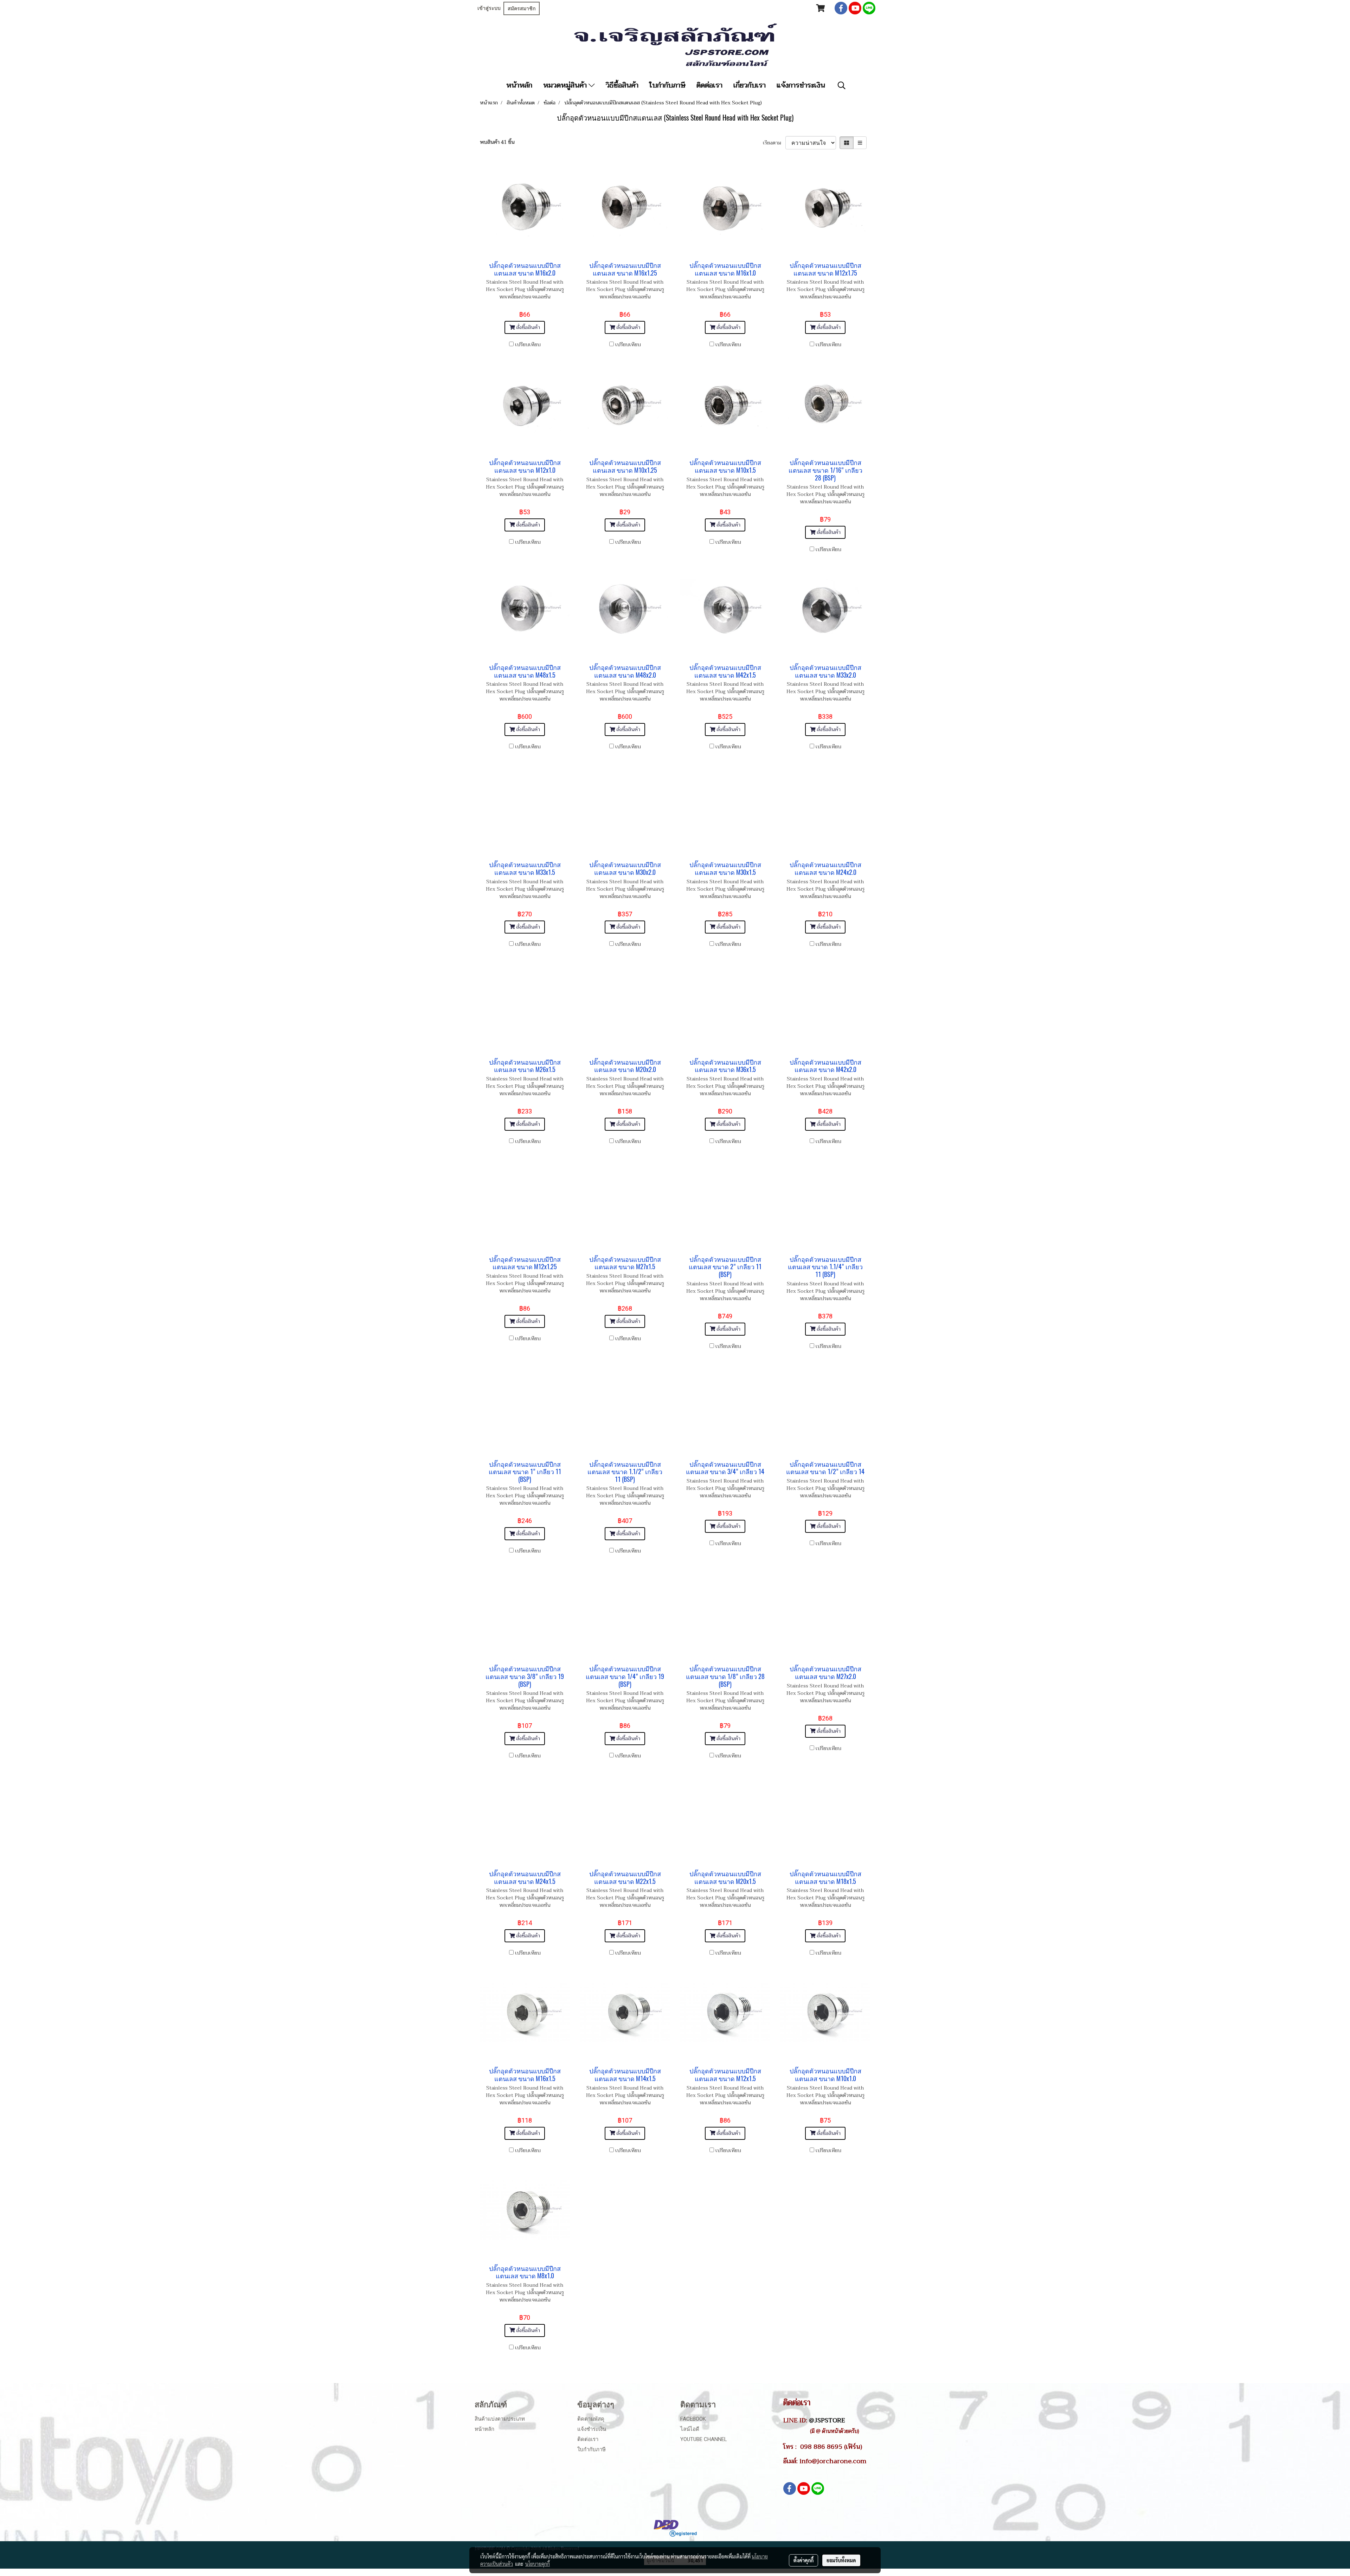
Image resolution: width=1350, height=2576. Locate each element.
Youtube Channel (704, 2439)
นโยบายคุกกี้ (538, 2564)
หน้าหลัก (519, 85)
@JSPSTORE (827, 2420)
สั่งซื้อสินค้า (527, 327)
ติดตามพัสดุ (591, 2419)
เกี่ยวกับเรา (750, 85)
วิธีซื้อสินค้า (622, 85)
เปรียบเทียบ (528, 345)
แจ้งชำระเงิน (592, 2429)
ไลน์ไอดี (690, 2429)
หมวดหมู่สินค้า (566, 85)
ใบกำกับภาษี (667, 85)
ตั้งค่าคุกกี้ (803, 2560)
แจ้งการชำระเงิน (801, 85)
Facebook (693, 2419)
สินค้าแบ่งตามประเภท (500, 2419)
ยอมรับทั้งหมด (841, 2560)
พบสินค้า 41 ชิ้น (497, 142)
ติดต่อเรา (709, 85)
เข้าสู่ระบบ (489, 8)
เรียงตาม (774, 143)
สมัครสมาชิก (522, 8)
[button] (842, 85)
